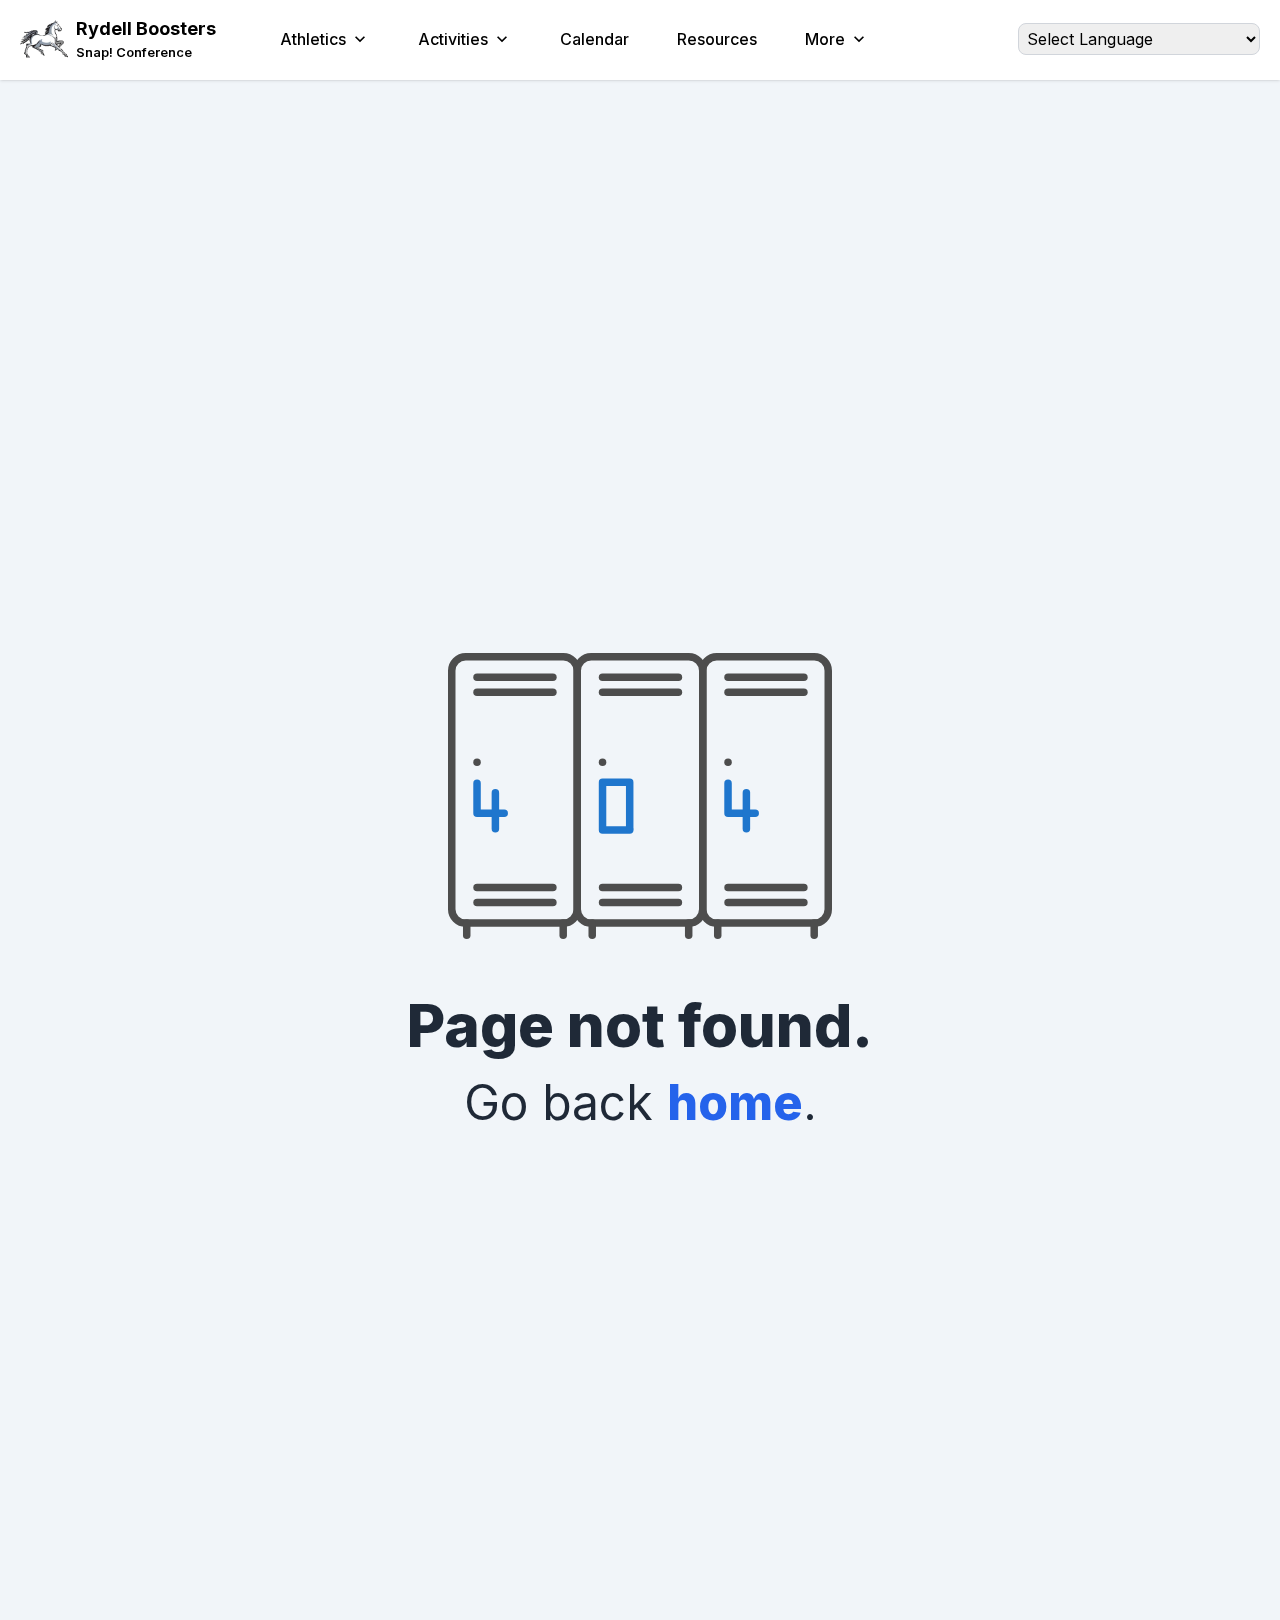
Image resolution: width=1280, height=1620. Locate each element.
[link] (146, 52)
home (735, 1102)
